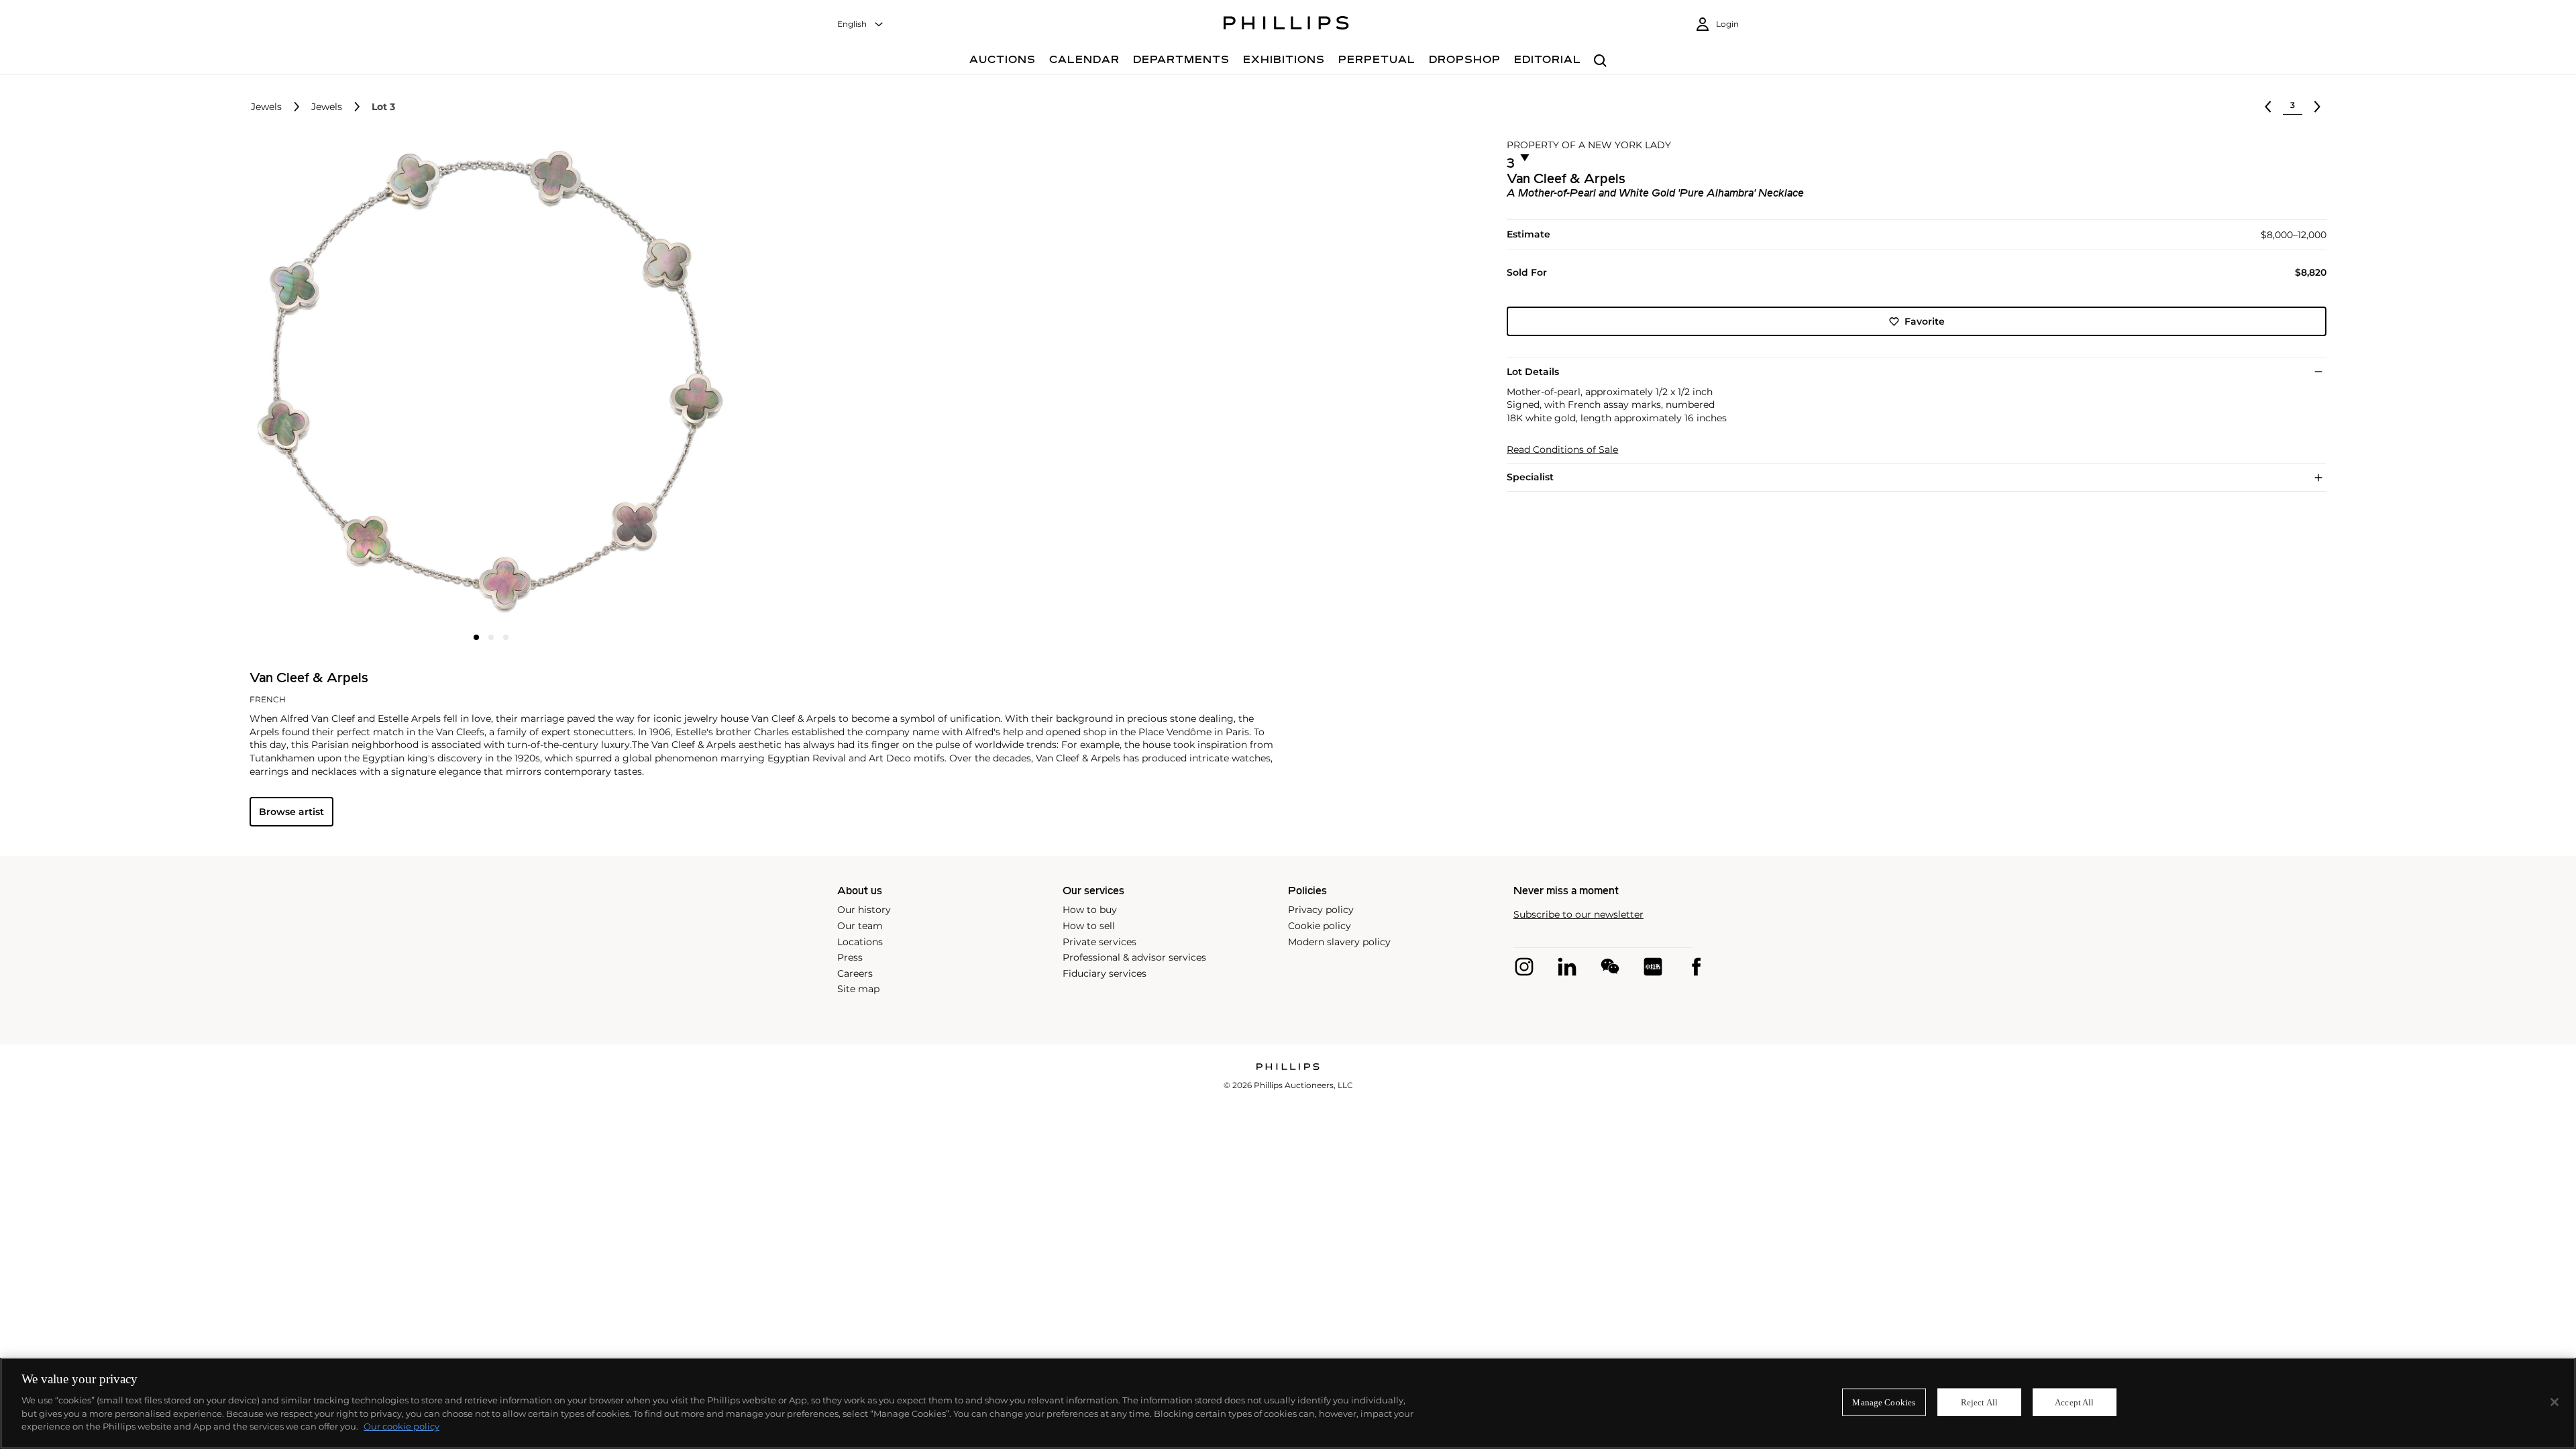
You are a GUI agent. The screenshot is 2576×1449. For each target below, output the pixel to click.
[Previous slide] (330, 382)
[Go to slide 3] (506, 637)
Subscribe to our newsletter (1578, 915)
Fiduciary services (1105, 973)
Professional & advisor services (1134, 957)
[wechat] (1610, 967)
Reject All (1979, 1402)
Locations (860, 942)
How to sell (1089, 926)
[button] (487, 381)
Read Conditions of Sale (1562, 450)
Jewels (266, 107)
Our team (860, 926)
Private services (1099, 942)
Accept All (2074, 1402)
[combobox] (861, 24)
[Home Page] (1286, 25)
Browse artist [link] (291, 812)
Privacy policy (1321, 910)
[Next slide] (653, 382)
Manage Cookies (1884, 1402)
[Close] (2555, 1402)
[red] (1653, 967)
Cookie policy (1320, 926)
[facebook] (1696, 967)
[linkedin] (1567, 967)
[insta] (1524, 967)
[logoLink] (1288, 1068)
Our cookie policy (401, 1426)
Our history (864, 910)
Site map (858, 989)
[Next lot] (2317, 107)
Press (850, 957)
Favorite (1925, 321)
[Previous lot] (2268, 107)
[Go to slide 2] (491, 637)
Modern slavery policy (1339, 942)
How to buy (1090, 910)
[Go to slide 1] (476, 637)
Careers (855, 973)
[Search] (1600, 61)
